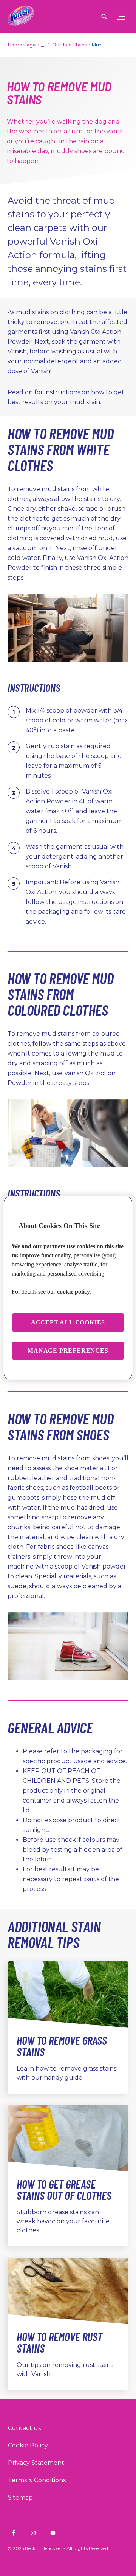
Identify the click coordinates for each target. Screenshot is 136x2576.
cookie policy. (74, 1292)
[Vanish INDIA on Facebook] (14, 2533)
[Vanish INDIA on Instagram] (33, 2533)
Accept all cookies (68, 1322)
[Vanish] (21, 17)
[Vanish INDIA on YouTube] (53, 2533)
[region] (68, 1288)
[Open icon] (104, 17)
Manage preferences (68, 1351)
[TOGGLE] (121, 17)
